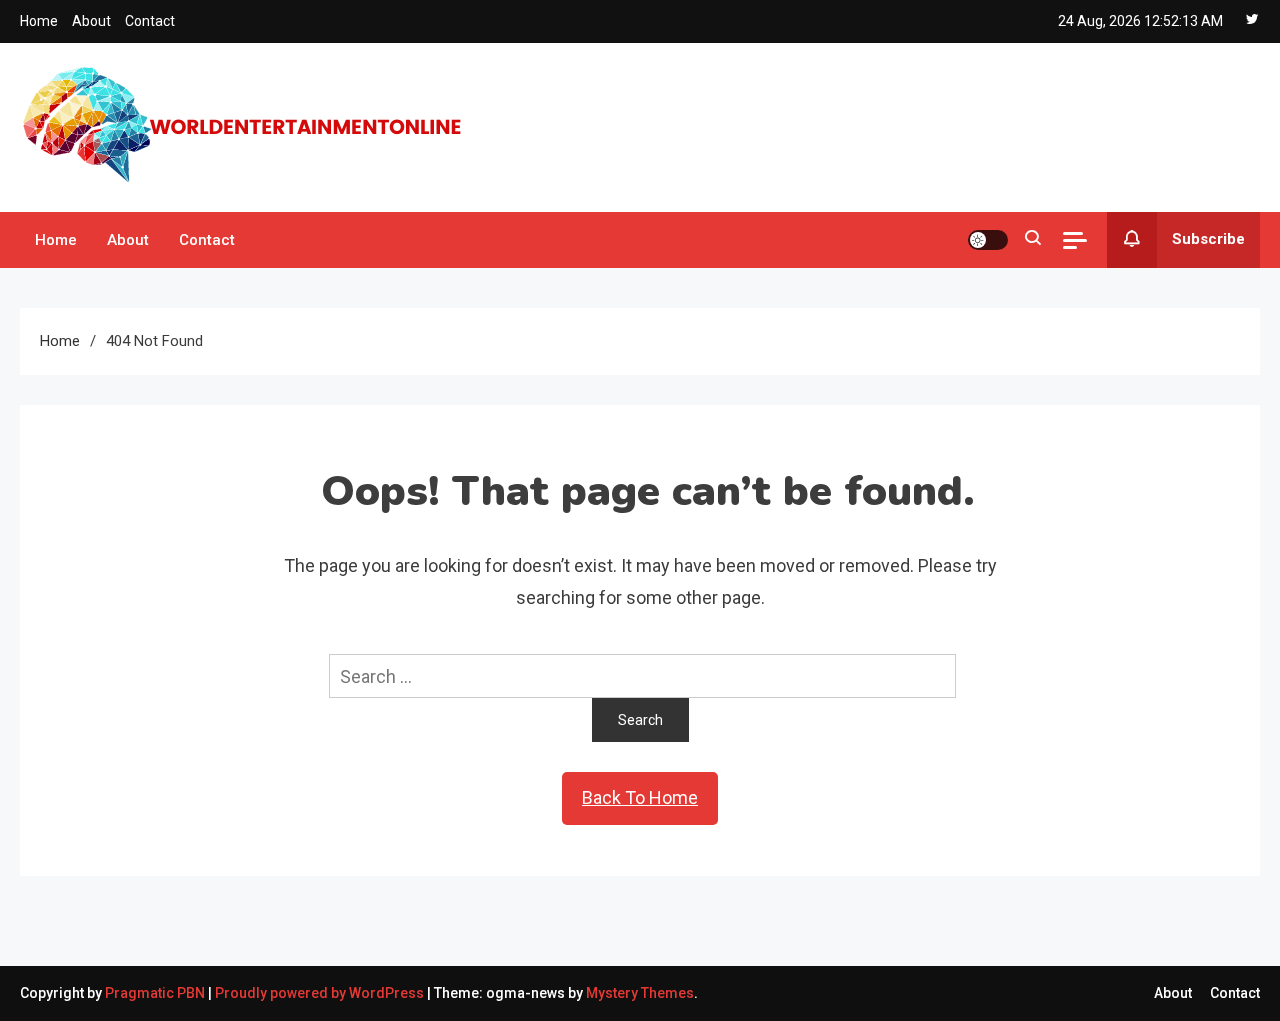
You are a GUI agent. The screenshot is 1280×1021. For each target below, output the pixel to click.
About (91, 21)
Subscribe (1208, 239)
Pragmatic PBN (155, 993)
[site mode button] (988, 240)
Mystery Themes (640, 993)
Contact (150, 21)
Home (39, 21)
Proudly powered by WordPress (321, 993)
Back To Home (640, 797)
